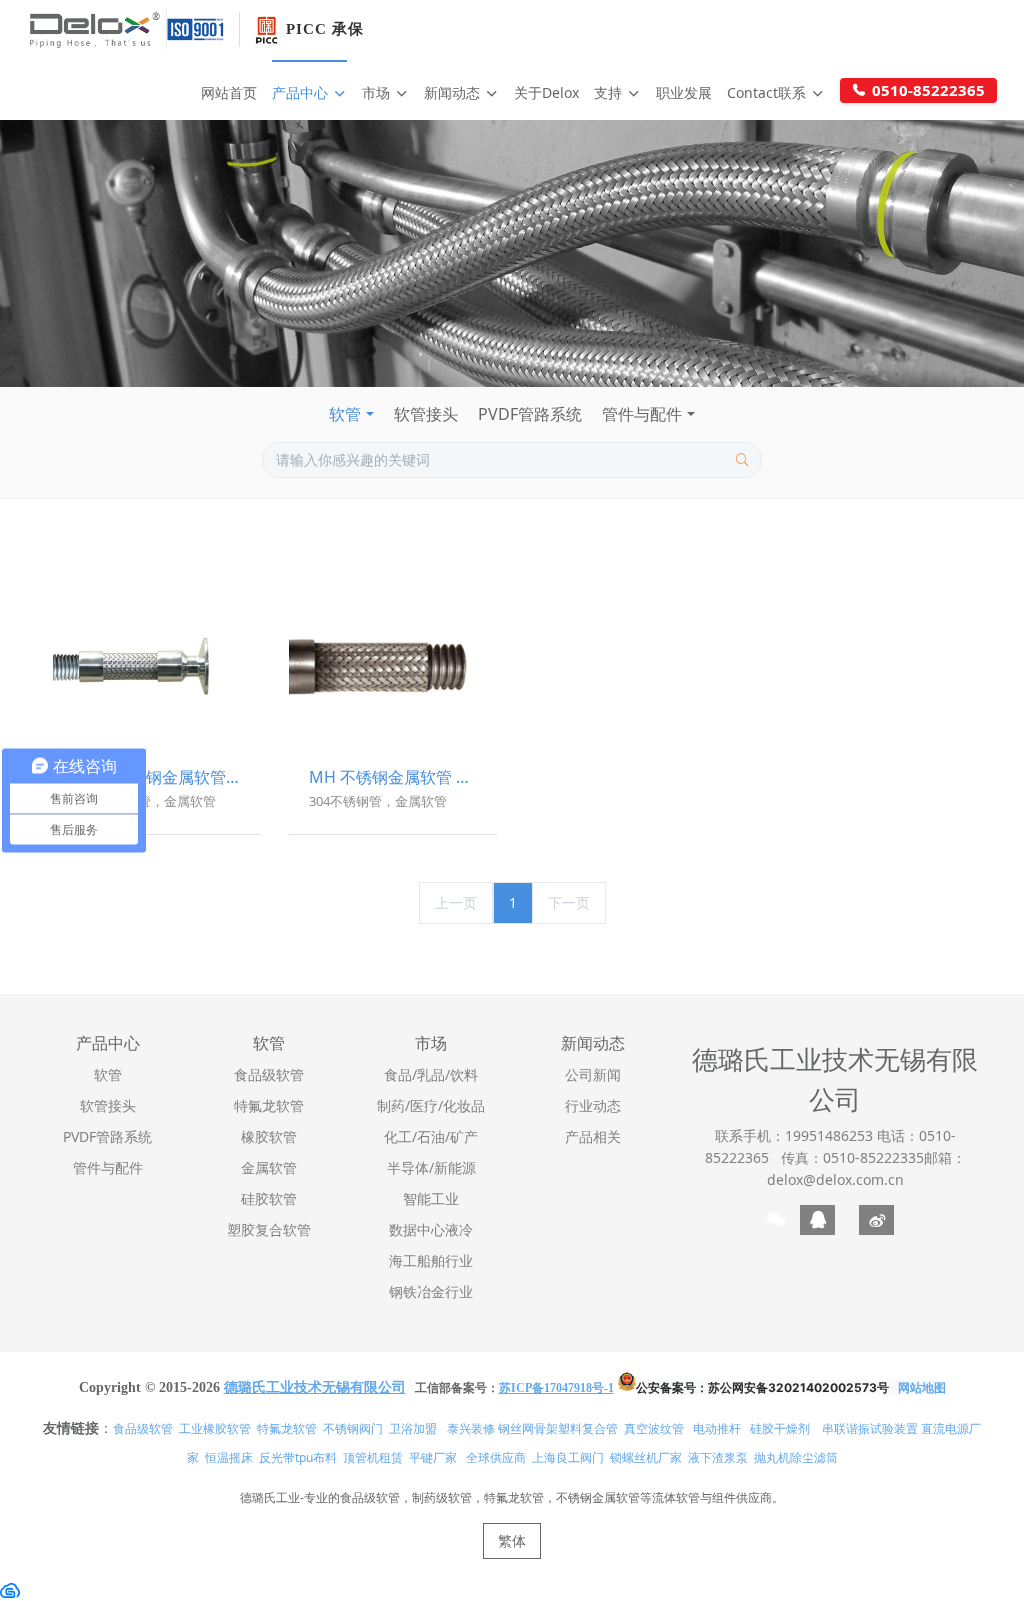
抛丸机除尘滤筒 (796, 1457)
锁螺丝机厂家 (646, 1457)
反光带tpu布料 (298, 1457)
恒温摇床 (229, 1457)
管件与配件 (642, 414)
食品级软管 (143, 1428)
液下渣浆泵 (718, 1457)
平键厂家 (433, 1457)
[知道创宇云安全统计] (10, 1589)
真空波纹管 (654, 1428)
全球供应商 (496, 1457)
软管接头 (426, 414)
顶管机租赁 (373, 1457)
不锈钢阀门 (353, 1428)
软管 (345, 414)
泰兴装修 (471, 1428)
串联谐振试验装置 (870, 1428)
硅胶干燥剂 (780, 1428)
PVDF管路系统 (530, 414)
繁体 (512, 1540)
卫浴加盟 (413, 1428)
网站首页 (229, 92)
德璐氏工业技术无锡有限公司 (835, 1079)
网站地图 (922, 1387)
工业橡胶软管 (215, 1428)
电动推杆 (717, 1428)
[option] (512, 253)
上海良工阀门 (568, 1457)
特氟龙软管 (287, 1428)
